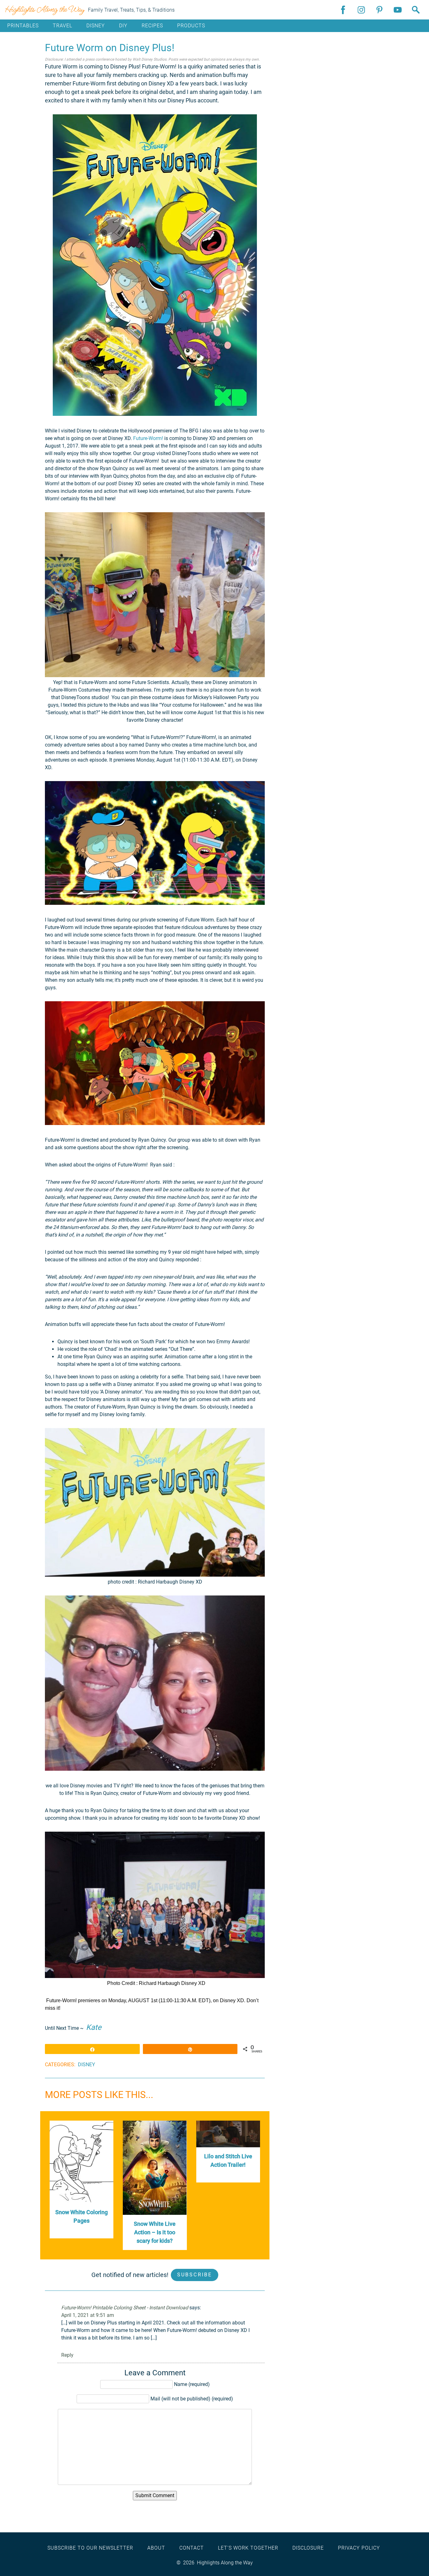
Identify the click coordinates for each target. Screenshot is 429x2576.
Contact (192, 2548)
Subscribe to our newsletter (90, 2548)
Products (191, 26)
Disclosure (308, 2548)
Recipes (152, 26)
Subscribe (195, 2275)
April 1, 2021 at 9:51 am (88, 2315)
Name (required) (192, 2384)
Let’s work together (248, 2548)
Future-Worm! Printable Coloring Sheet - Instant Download (125, 2308)
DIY (123, 26)
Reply (67, 2355)
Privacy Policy (359, 2548)
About (156, 2548)
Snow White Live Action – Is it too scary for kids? (155, 2232)
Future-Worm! (148, 438)
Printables (23, 26)
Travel (62, 26)
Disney (96, 26)
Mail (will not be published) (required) (192, 2399)
